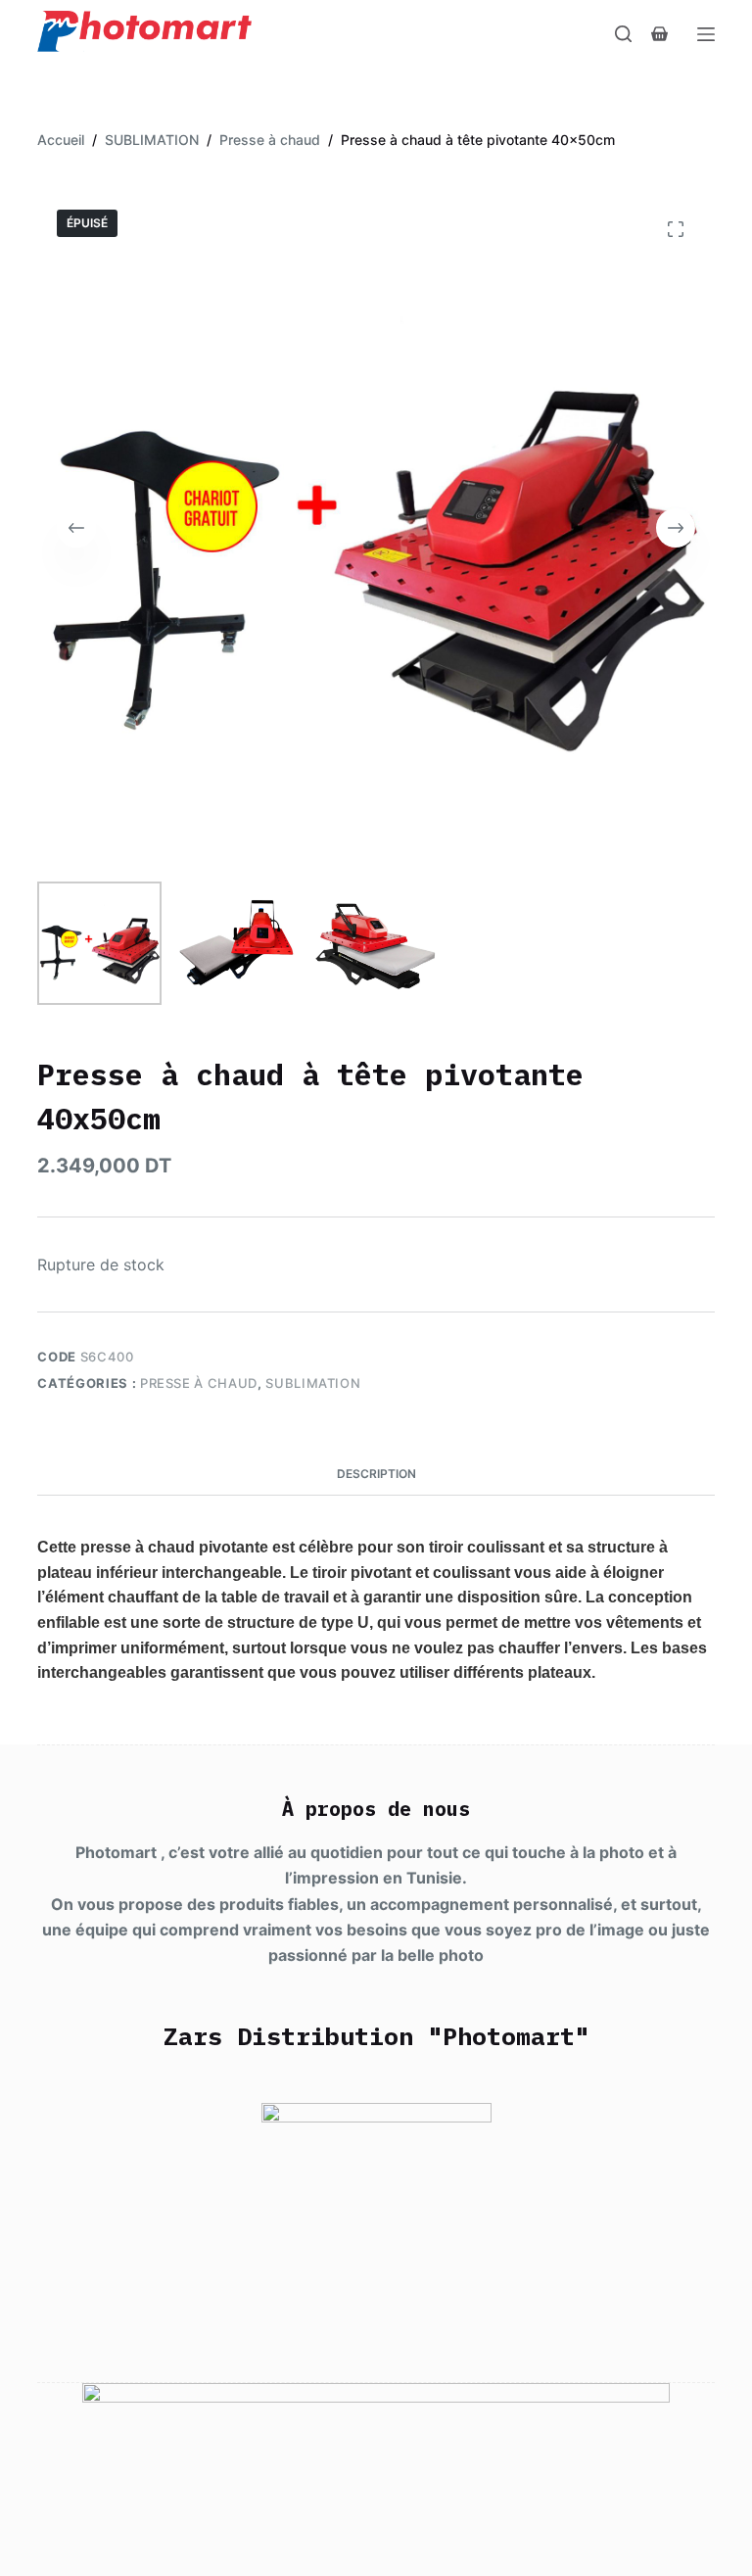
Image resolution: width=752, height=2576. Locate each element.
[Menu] (706, 34)
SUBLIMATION (313, 1383)
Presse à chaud (199, 1383)
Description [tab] (376, 1474)
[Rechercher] (623, 34)
